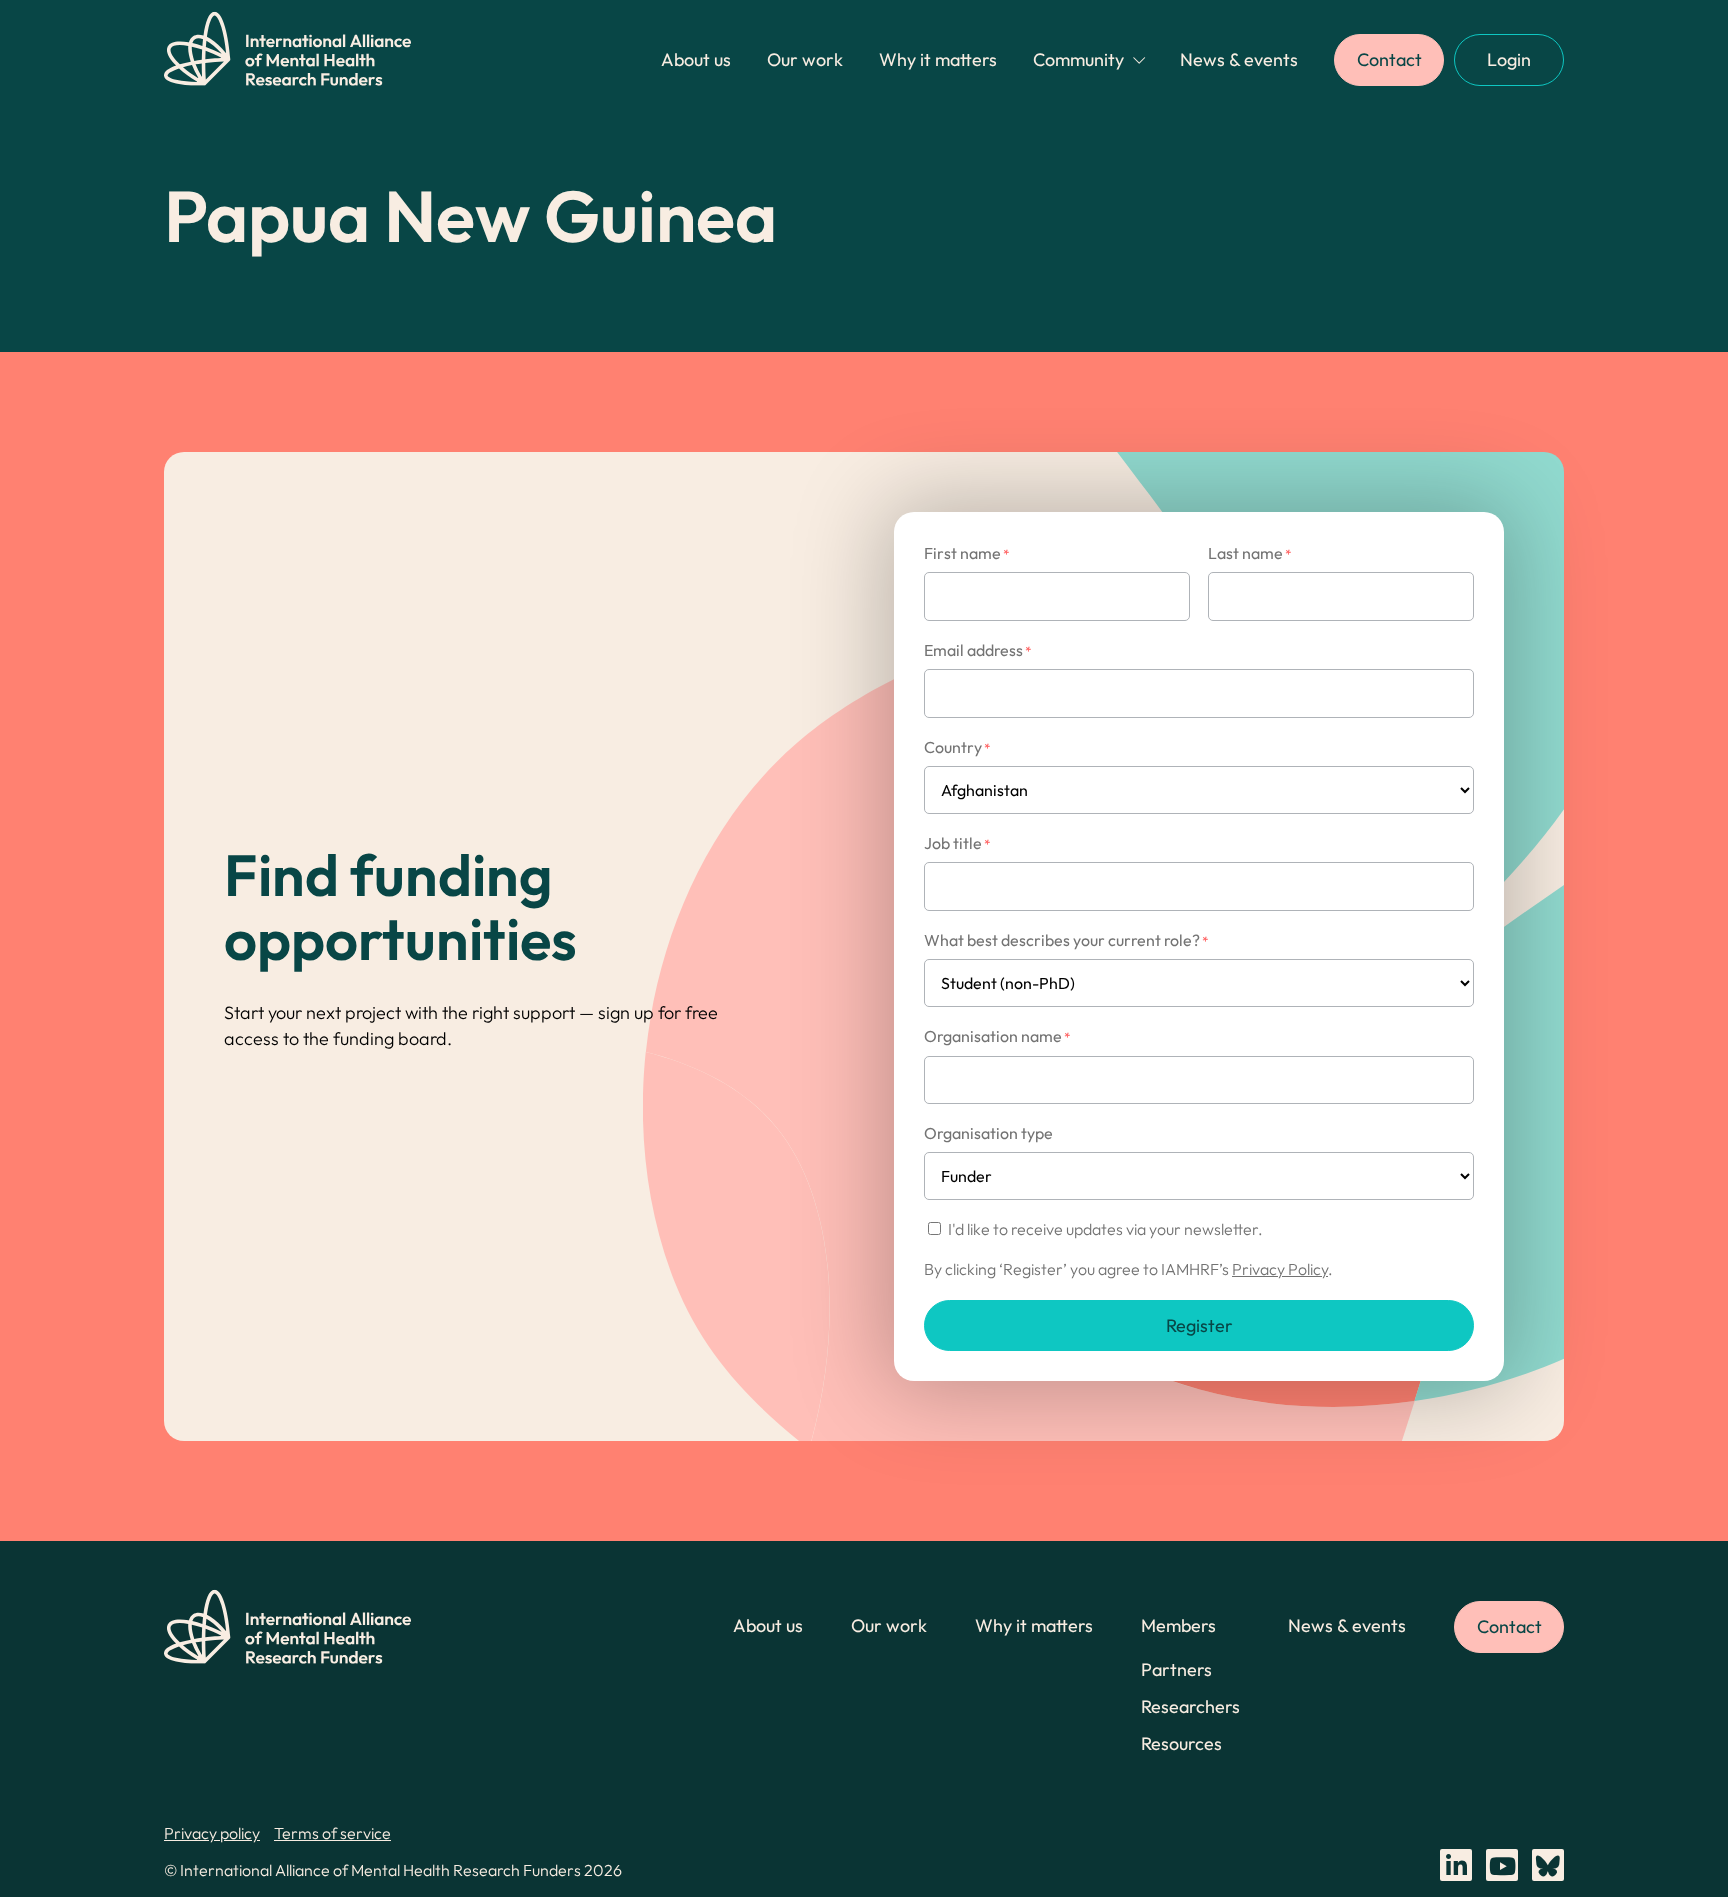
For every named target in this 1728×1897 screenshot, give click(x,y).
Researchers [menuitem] (1190, 1706)
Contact (1389, 59)
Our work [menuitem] (805, 59)
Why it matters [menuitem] (938, 59)
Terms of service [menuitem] (332, 1833)
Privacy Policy (1280, 1269)
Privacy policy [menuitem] (212, 1833)
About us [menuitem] (696, 59)
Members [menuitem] (1178, 1625)
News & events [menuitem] (1239, 59)
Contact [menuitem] (1509, 1626)
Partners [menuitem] (1176, 1669)
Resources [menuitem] (1181, 1743)
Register (1199, 1325)
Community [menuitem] (1078, 59)
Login (1509, 59)
